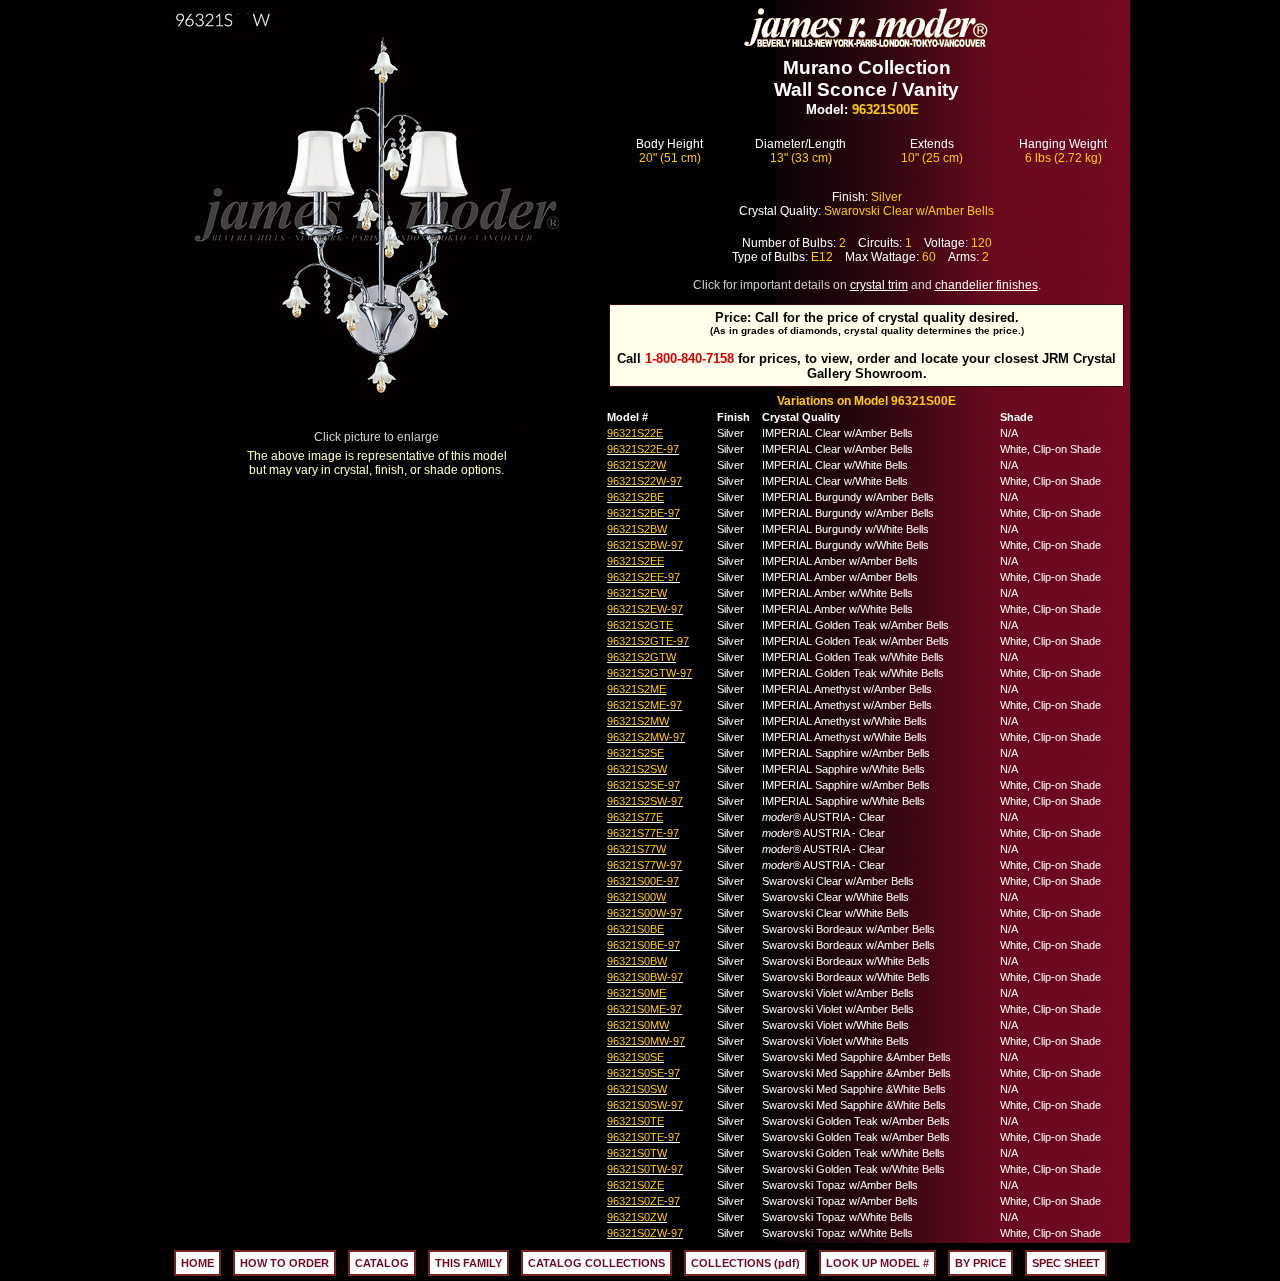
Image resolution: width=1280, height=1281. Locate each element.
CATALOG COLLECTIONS (596, 1263)
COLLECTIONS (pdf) (745, 1263)
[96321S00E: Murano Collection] (377, 424)
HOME (197, 1263)
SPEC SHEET (1066, 1263)
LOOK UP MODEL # (877, 1263)
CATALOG (382, 1263)
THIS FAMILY (468, 1263)
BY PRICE (980, 1263)
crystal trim (879, 285)
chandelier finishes (986, 285)
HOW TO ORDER (284, 1263)
